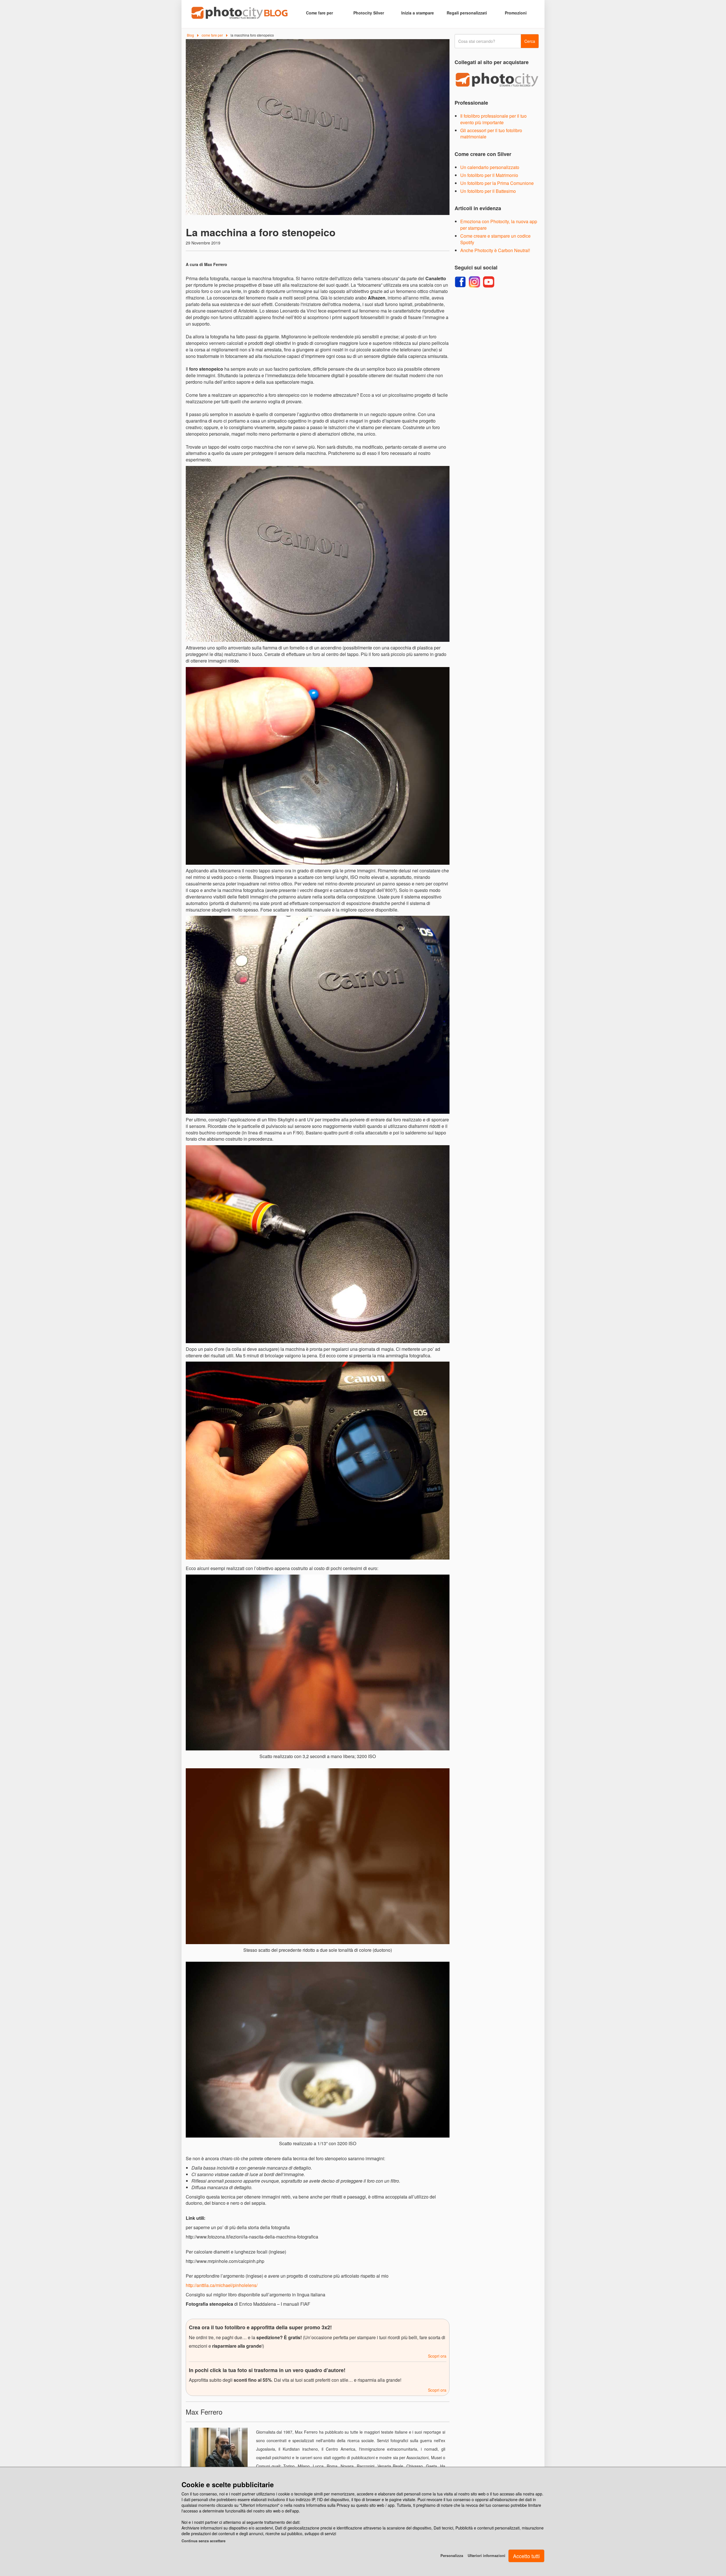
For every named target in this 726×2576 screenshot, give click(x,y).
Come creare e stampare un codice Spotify (495, 239)
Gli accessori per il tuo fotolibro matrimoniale (491, 134)
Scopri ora (437, 2356)
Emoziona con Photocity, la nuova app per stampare (499, 225)
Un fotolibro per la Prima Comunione (497, 183)
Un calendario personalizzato (490, 167)
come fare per (212, 35)
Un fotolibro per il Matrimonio (489, 175)
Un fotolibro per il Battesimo (488, 191)
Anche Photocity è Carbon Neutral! (495, 250)
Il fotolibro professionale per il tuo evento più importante (493, 119)
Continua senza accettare (203, 2541)
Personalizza (452, 2555)
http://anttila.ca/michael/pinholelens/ (222, 2285)
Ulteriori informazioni (487, 2555)
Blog (190, 35)
